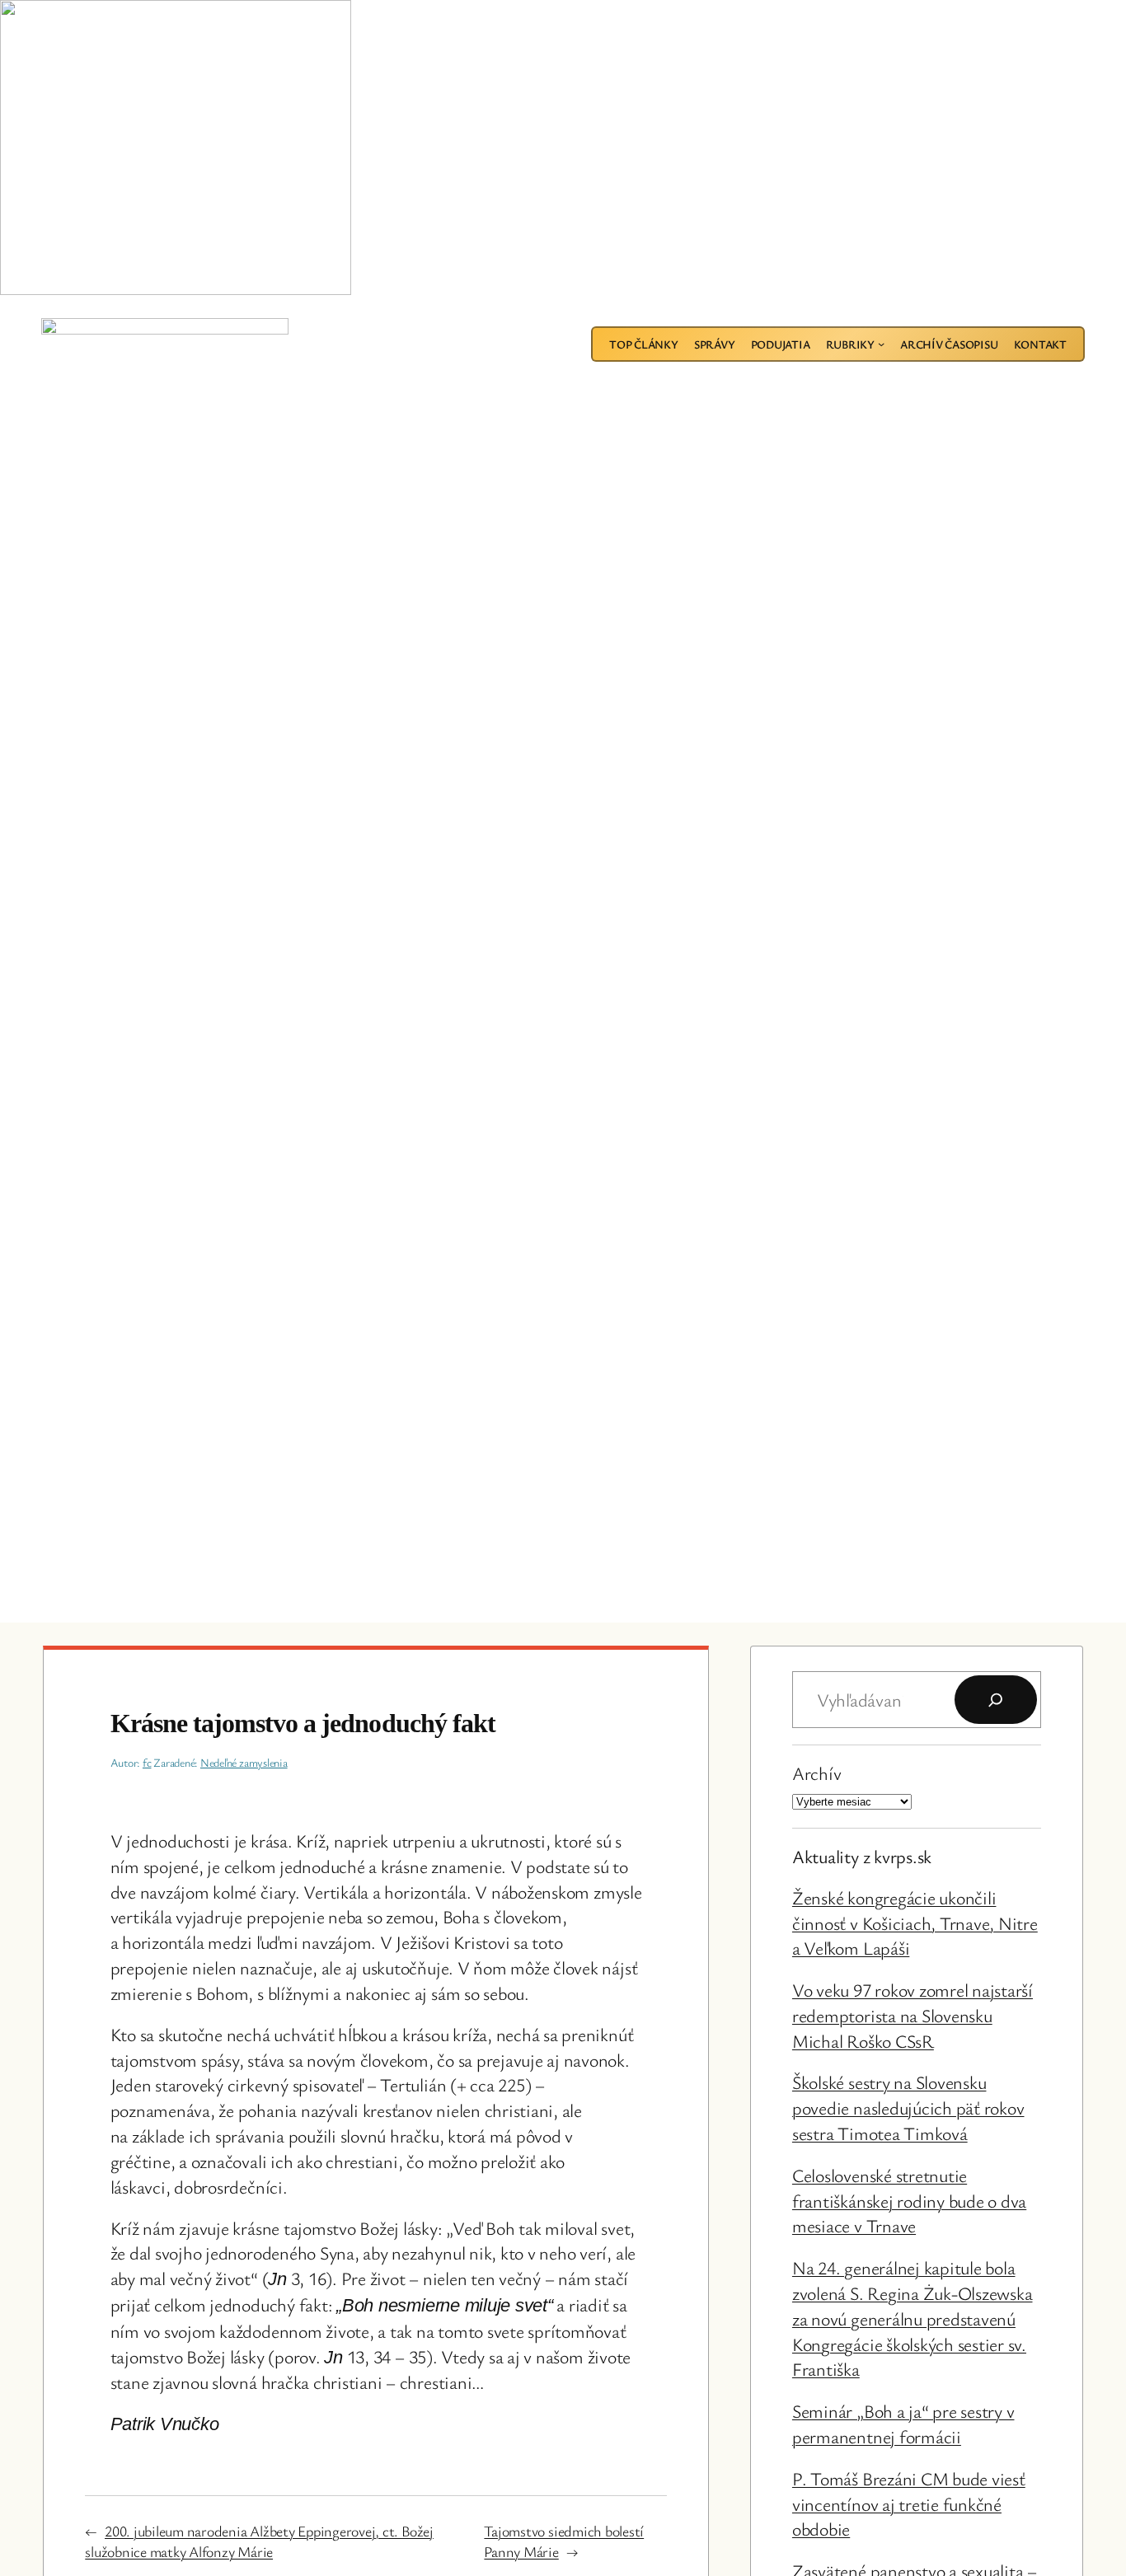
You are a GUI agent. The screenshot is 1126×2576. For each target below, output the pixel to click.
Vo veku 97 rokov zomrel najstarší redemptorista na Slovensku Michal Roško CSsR (913, 2015)
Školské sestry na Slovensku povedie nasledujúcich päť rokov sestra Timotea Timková (908, 2108)
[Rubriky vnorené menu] (881, 344)
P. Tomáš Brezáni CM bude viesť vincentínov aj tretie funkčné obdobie (909, 2504)
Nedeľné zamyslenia (244, 1762)
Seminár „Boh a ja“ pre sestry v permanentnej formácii (903, 2424)
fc (147, 1762)
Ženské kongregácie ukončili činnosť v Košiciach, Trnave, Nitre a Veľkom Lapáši (915, 1923)
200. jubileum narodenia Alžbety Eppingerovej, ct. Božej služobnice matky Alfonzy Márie (259, 2541)
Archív (817, 1773)
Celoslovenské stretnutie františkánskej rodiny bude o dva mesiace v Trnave (909, 2201)
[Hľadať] (996, 1700)
